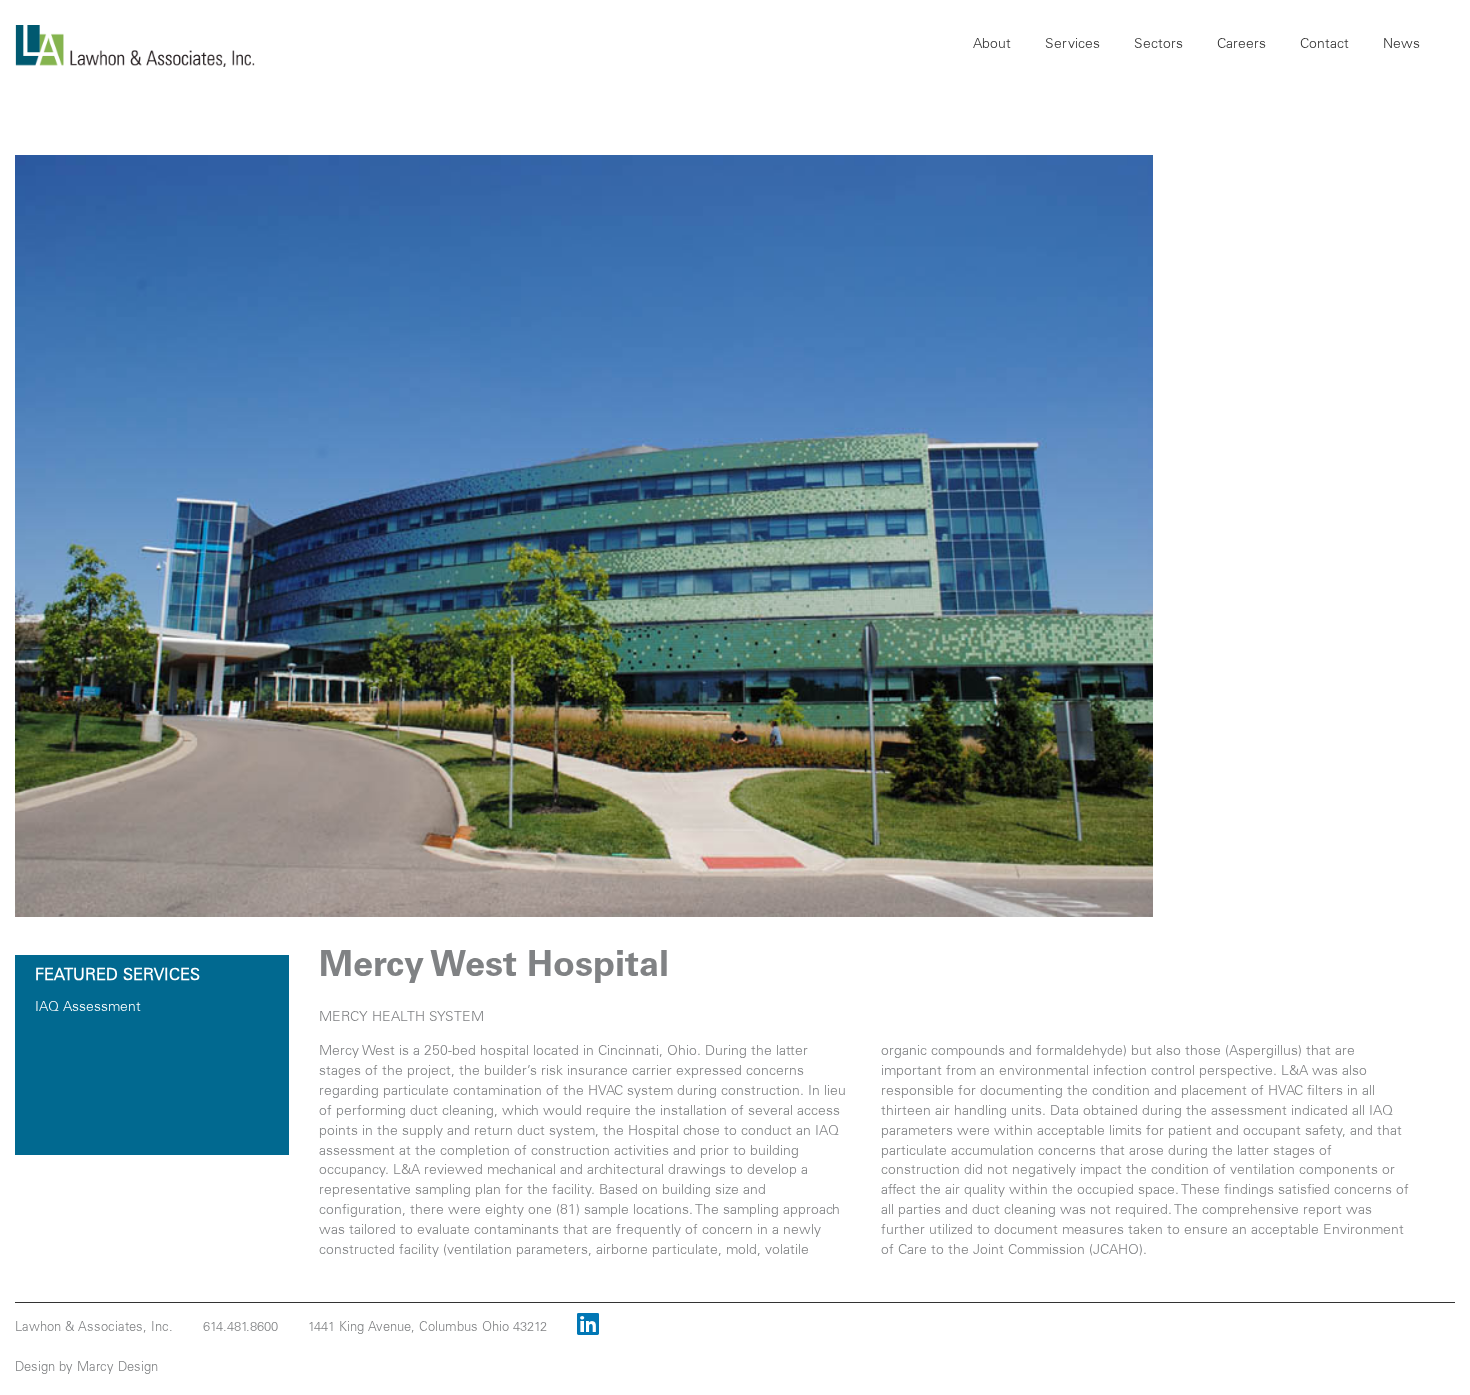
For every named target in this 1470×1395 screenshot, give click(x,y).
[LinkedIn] (588, 1328)
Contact (1324, 45)
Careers (1241, 45)
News (1401, 45)
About (992, 45)
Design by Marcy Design (86, 1368)
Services (1072, 45)
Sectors (1158, 45)
